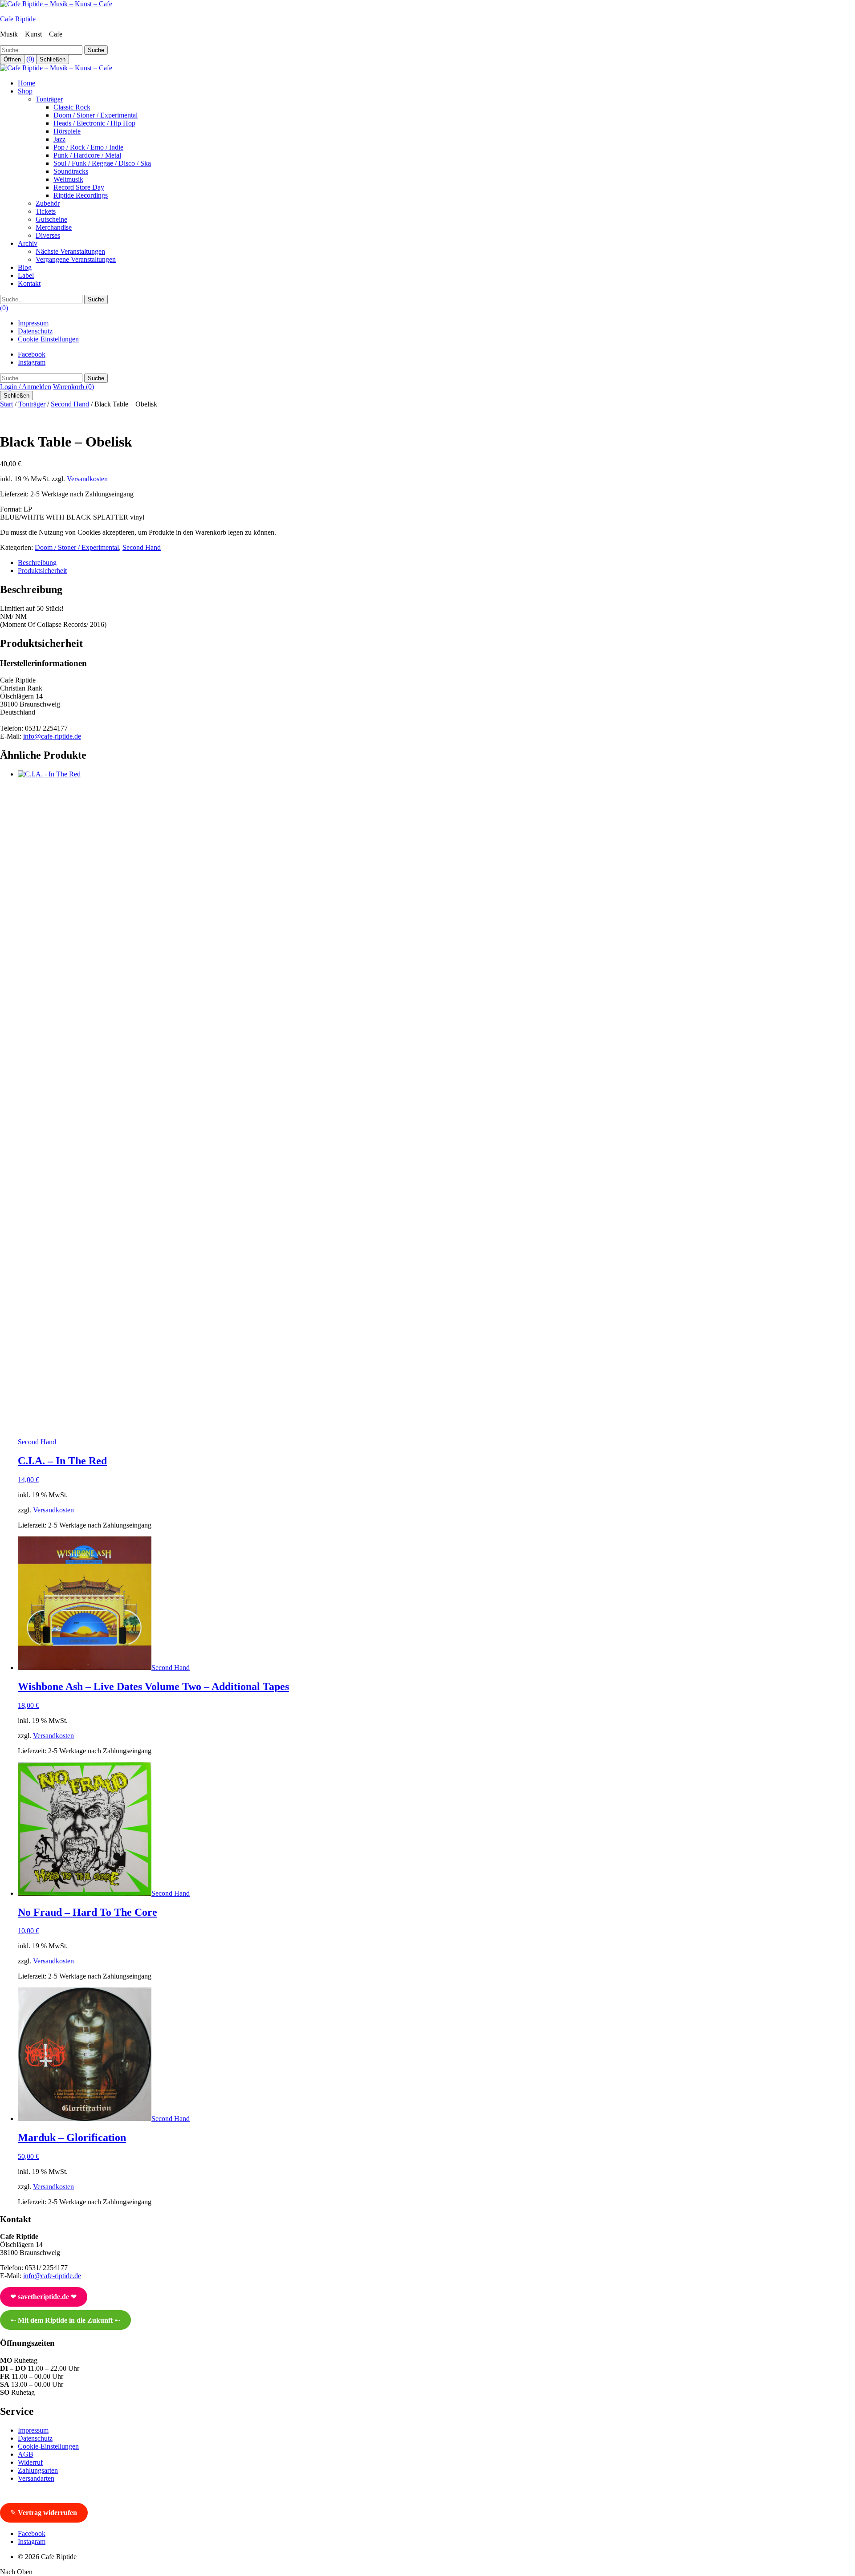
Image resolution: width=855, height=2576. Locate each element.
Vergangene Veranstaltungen (76, 259)
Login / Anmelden (26, 387)
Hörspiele (67, 131)
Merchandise (54, 227)
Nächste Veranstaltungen (70, 251)
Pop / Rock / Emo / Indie (88, 147)
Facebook (32, 354)
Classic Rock (72, 107)
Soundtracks (71, 171)
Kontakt (29, 283)
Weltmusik (68, 179)
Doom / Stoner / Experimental (96, 115)
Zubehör (48, 203)
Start (6, 404)
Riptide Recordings (81, 195)
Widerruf (30, 2462)
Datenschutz (35, 331)
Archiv (28, 243)
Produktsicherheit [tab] (42, 571)
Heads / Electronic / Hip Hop (94, 123)
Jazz (59, 139)
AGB (26, 2454)
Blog (25, 267)
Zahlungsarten (38, 2470)
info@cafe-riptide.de (52, 736)
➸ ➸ (65, 2320)
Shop (25, 91)
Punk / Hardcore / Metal (87, 155)
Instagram (32, 362)
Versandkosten (87, 479)
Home (26, 83)
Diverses (48, 235)
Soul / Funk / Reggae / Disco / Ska (102, 163)
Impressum (33, 323)
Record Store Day (79, 187)
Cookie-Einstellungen (48, 339)
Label (26, 275)
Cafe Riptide (18, 19)
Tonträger (49, 99)
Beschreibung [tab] (37, 563)
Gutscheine (51, 219)
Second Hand (70, 404)
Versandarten (36, 2478)
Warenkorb (73, 387)
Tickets (46, 211)
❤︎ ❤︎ (43, 2297)
